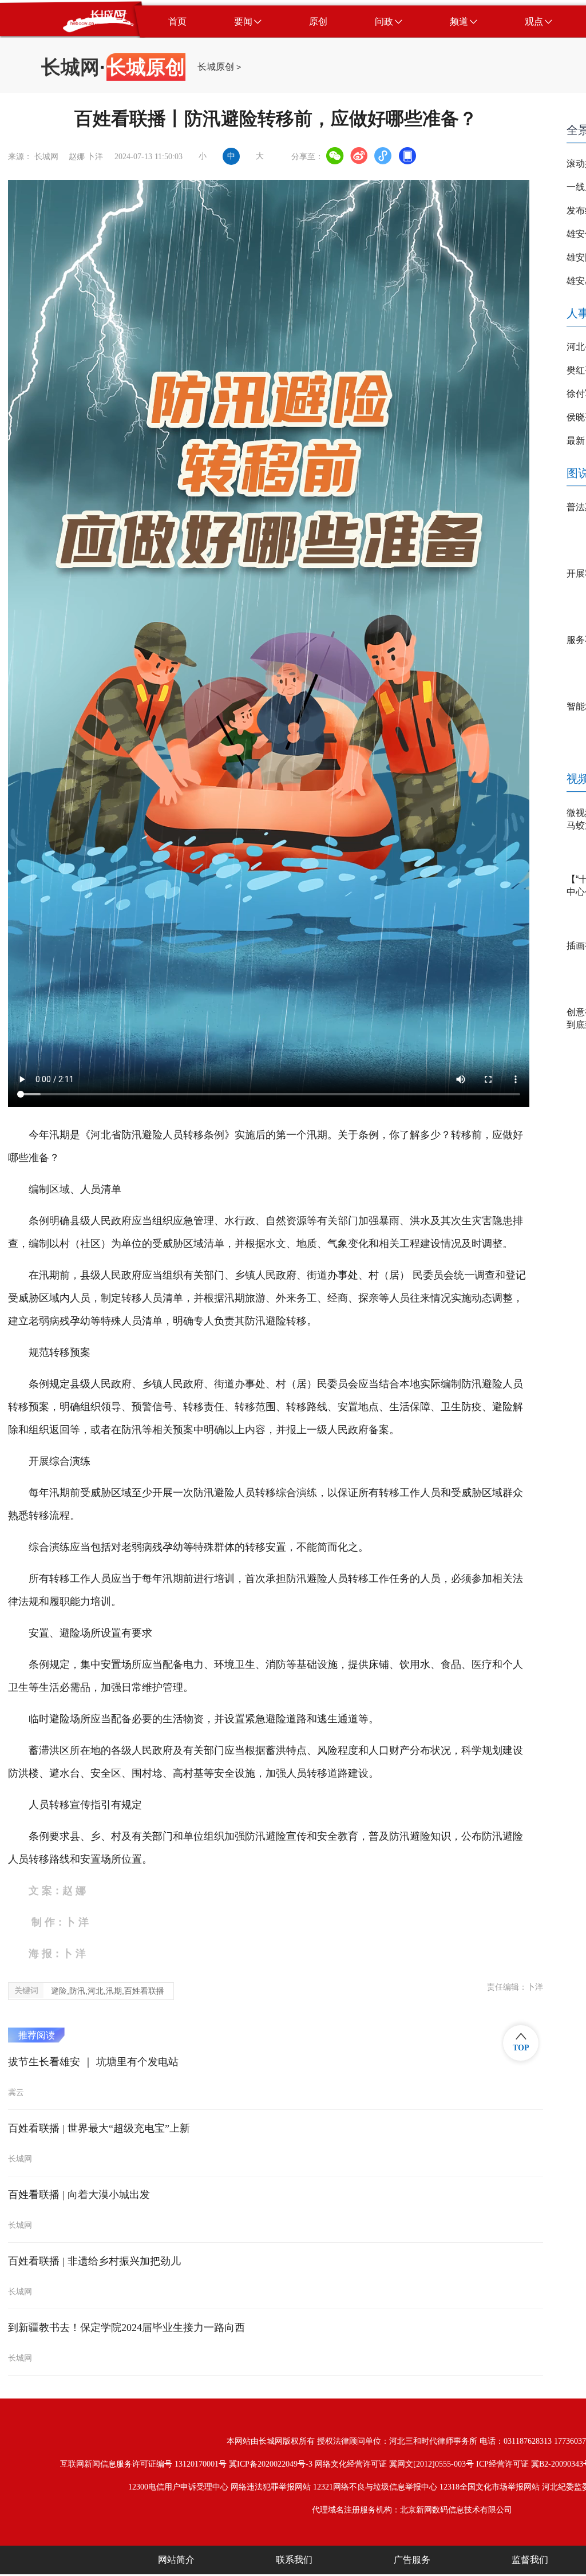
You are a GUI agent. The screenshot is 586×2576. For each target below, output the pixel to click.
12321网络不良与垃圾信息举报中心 (375, 2487)
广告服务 (412, 2560)
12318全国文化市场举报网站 (490, 2487)
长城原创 (216, 67)
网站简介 (176, 2560)
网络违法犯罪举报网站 (271, 2487)
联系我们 (294, 2560)
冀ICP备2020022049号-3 (271, 2464)
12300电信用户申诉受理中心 (178, 2487)
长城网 (70, 67)
